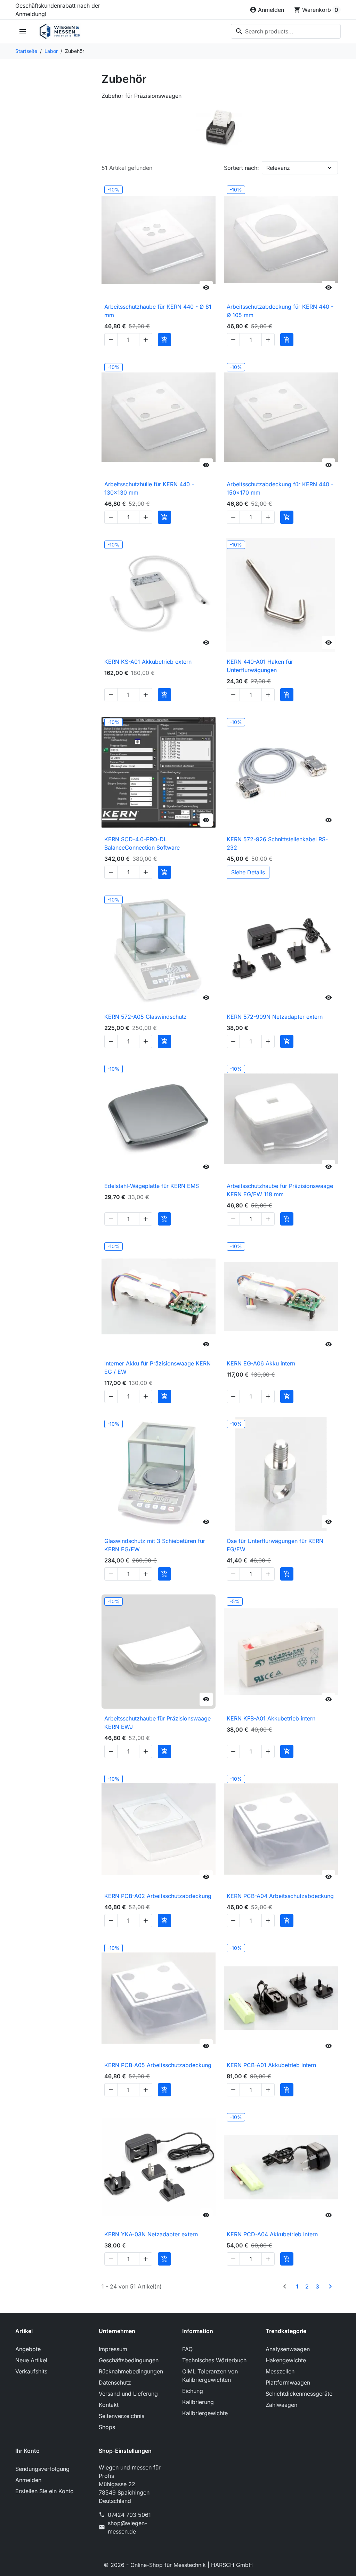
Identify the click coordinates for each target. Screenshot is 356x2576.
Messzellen (280, 2371)
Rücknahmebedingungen (131, 2371)
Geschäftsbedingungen (129, 2360)
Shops (107, 2427)
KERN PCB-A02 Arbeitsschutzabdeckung (158, 1896)
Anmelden (28, 2480)
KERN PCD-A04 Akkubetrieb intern (272, 2234)
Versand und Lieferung (128, 2394)
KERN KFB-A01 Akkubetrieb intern (271, 1718)
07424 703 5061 (129, 2515)
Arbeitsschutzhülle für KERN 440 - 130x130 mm (149, 488)
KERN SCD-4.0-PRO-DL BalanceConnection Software (142, 843)
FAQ (187, 2349)
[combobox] (286, 31)
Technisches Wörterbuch (214, 2360)
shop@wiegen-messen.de (127, 2527)
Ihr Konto (27, 2451)
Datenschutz (115, 2382)
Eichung (193, 2391)
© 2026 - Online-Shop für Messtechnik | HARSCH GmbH (178, 2565)
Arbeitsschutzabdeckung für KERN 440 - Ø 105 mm (280, 311)
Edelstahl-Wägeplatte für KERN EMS (152, 1186)
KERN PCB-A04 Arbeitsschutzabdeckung (280, 1896)
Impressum (113, 2349)
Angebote (28, 2349)
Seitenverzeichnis (122, 2416)
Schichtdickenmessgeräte (299, 2394)
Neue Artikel (31, 2360)
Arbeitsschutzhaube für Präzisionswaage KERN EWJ (157, 1723)
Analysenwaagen (288, 2349)
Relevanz (278, 168)
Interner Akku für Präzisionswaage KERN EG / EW (157, 1368)
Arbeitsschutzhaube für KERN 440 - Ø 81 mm (158, 311)
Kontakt (109, 2405)
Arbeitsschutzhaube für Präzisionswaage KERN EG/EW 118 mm (280, 1190)
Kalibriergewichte (205, 2413)
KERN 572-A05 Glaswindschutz (145, 1017)
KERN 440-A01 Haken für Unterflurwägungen (260, 666)
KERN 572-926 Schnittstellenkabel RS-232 (277, 843)
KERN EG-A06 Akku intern (261, 1363)
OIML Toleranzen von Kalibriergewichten (210, 2376)
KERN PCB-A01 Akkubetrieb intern (271, 2065)
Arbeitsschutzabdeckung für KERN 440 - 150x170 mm (280, 488)
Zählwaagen (281, 2405)
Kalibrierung (198, 2402)
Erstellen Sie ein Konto (44, 2491)
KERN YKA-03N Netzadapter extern (151, 2234)
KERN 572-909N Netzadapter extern (275, 1017)
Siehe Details (248, 872)
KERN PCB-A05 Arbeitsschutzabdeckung (158, 2065)
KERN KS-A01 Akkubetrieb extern (148, 662)
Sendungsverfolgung (42, 2469)
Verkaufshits (31, 2371)
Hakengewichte (286, 2360)
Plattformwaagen (288, 2382)
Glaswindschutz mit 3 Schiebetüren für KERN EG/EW (155, 1545)
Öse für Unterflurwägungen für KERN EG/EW (275, 1545)
